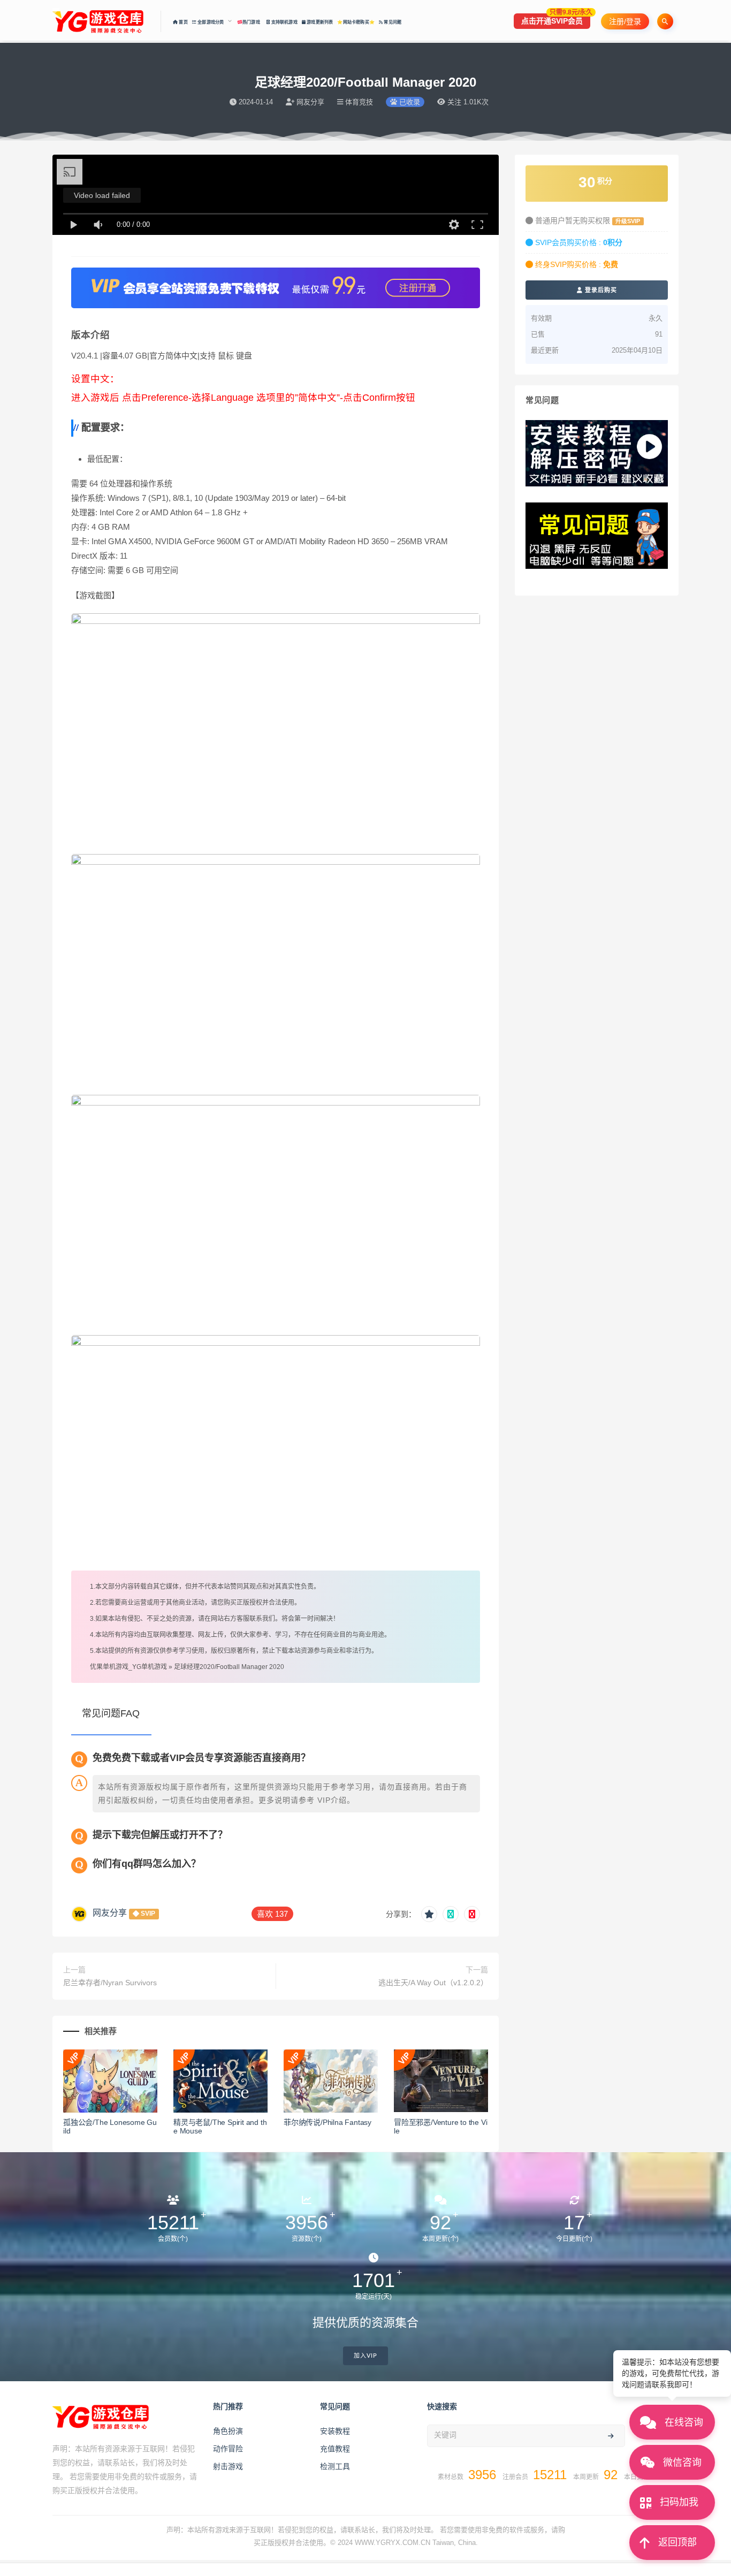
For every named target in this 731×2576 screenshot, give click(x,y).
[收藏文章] (429, 1914)
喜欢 (272, 1914)
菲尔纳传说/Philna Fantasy (328, 2122)
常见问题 (392, 22)
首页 (183, 22)
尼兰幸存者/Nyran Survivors (110, 1983)
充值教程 (335, 2449)
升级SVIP (628, 221)
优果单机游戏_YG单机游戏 (128, 1667)
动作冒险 (228, 2449)
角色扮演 (228, 2431)
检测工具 (335, 2466)
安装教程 (335, 2431)
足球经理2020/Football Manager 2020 (229, 1667)
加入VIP (365, 2356)
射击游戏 (228, 2466)
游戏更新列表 (319, 22)
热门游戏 (252, 22)
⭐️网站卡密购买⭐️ (356, 22)
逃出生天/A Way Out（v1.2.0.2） (433, 1983)
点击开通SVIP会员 (556, 19)
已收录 (409, 102)
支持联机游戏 (283, 22)
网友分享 (110, 1913)
